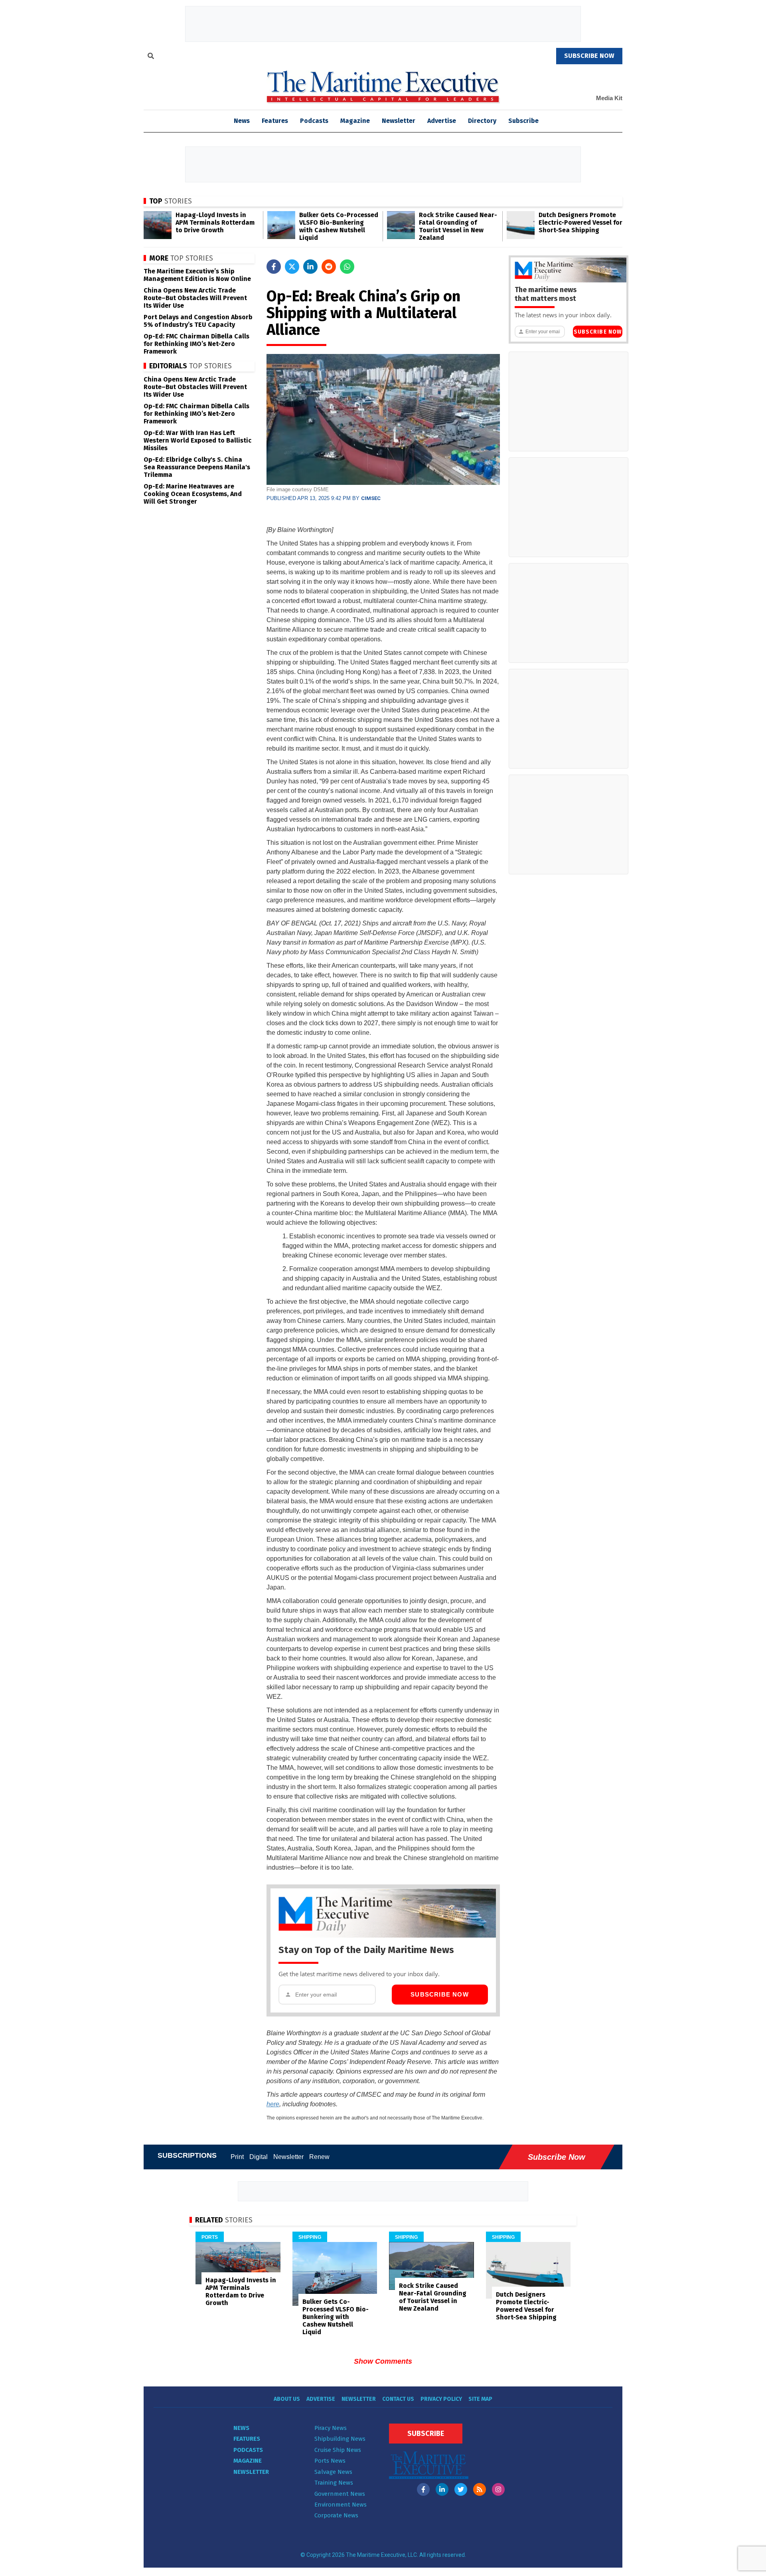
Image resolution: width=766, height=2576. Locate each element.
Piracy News (331, 2428)
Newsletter (399, 121)
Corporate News (336, 2515)
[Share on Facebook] (274, 267)
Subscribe (523, 121)
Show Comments (383, 2361)
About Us (287, 2399)
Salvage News (333, 2472)
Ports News (330, 2461)
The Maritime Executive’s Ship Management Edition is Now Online (197, 275)
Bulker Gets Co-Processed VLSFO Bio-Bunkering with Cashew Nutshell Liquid (339, 226)
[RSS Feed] (480, 2489)
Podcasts (314, 121)
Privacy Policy (441, 2399)
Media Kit (609, 98)
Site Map (480, 2399)
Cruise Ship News (338, 2450)
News (241, 2428)
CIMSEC (371, 498)
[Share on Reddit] (329, 267)
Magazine (355, 121)
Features (275, 121)
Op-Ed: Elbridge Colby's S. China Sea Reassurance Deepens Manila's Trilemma (197, 467)
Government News (340, 2494)
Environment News (341, 2505)
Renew (319, 2157)
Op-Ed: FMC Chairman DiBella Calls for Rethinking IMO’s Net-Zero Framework (196, 344)
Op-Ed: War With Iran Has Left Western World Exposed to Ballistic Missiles (197, 440)
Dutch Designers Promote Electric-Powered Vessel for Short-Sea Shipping (580, 222)
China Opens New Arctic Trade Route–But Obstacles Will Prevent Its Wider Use (195, 298)
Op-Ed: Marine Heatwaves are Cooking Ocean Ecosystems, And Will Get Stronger (193, 494)
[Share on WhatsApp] (347, 267)
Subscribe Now (440, 1994)
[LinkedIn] (442, 2489)
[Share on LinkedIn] (310, 267)
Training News (334, 2483)
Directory (482, 121)
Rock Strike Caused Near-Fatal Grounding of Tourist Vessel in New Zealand (458, 226)
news (242, 121)
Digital (259, 2157)
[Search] (151, 57)
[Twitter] (461, 2489)
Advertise (442, 121)
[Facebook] (423, 2489)
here (273, 2104)
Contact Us (398, 2399)
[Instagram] (498, 2489)
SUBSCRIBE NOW (589, 56)
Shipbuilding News (340, 2439)
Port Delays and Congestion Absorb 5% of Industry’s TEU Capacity (198, 321)
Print (237, 2157)
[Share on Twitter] (292, 267)
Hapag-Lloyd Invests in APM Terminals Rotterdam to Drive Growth (215, 222)
